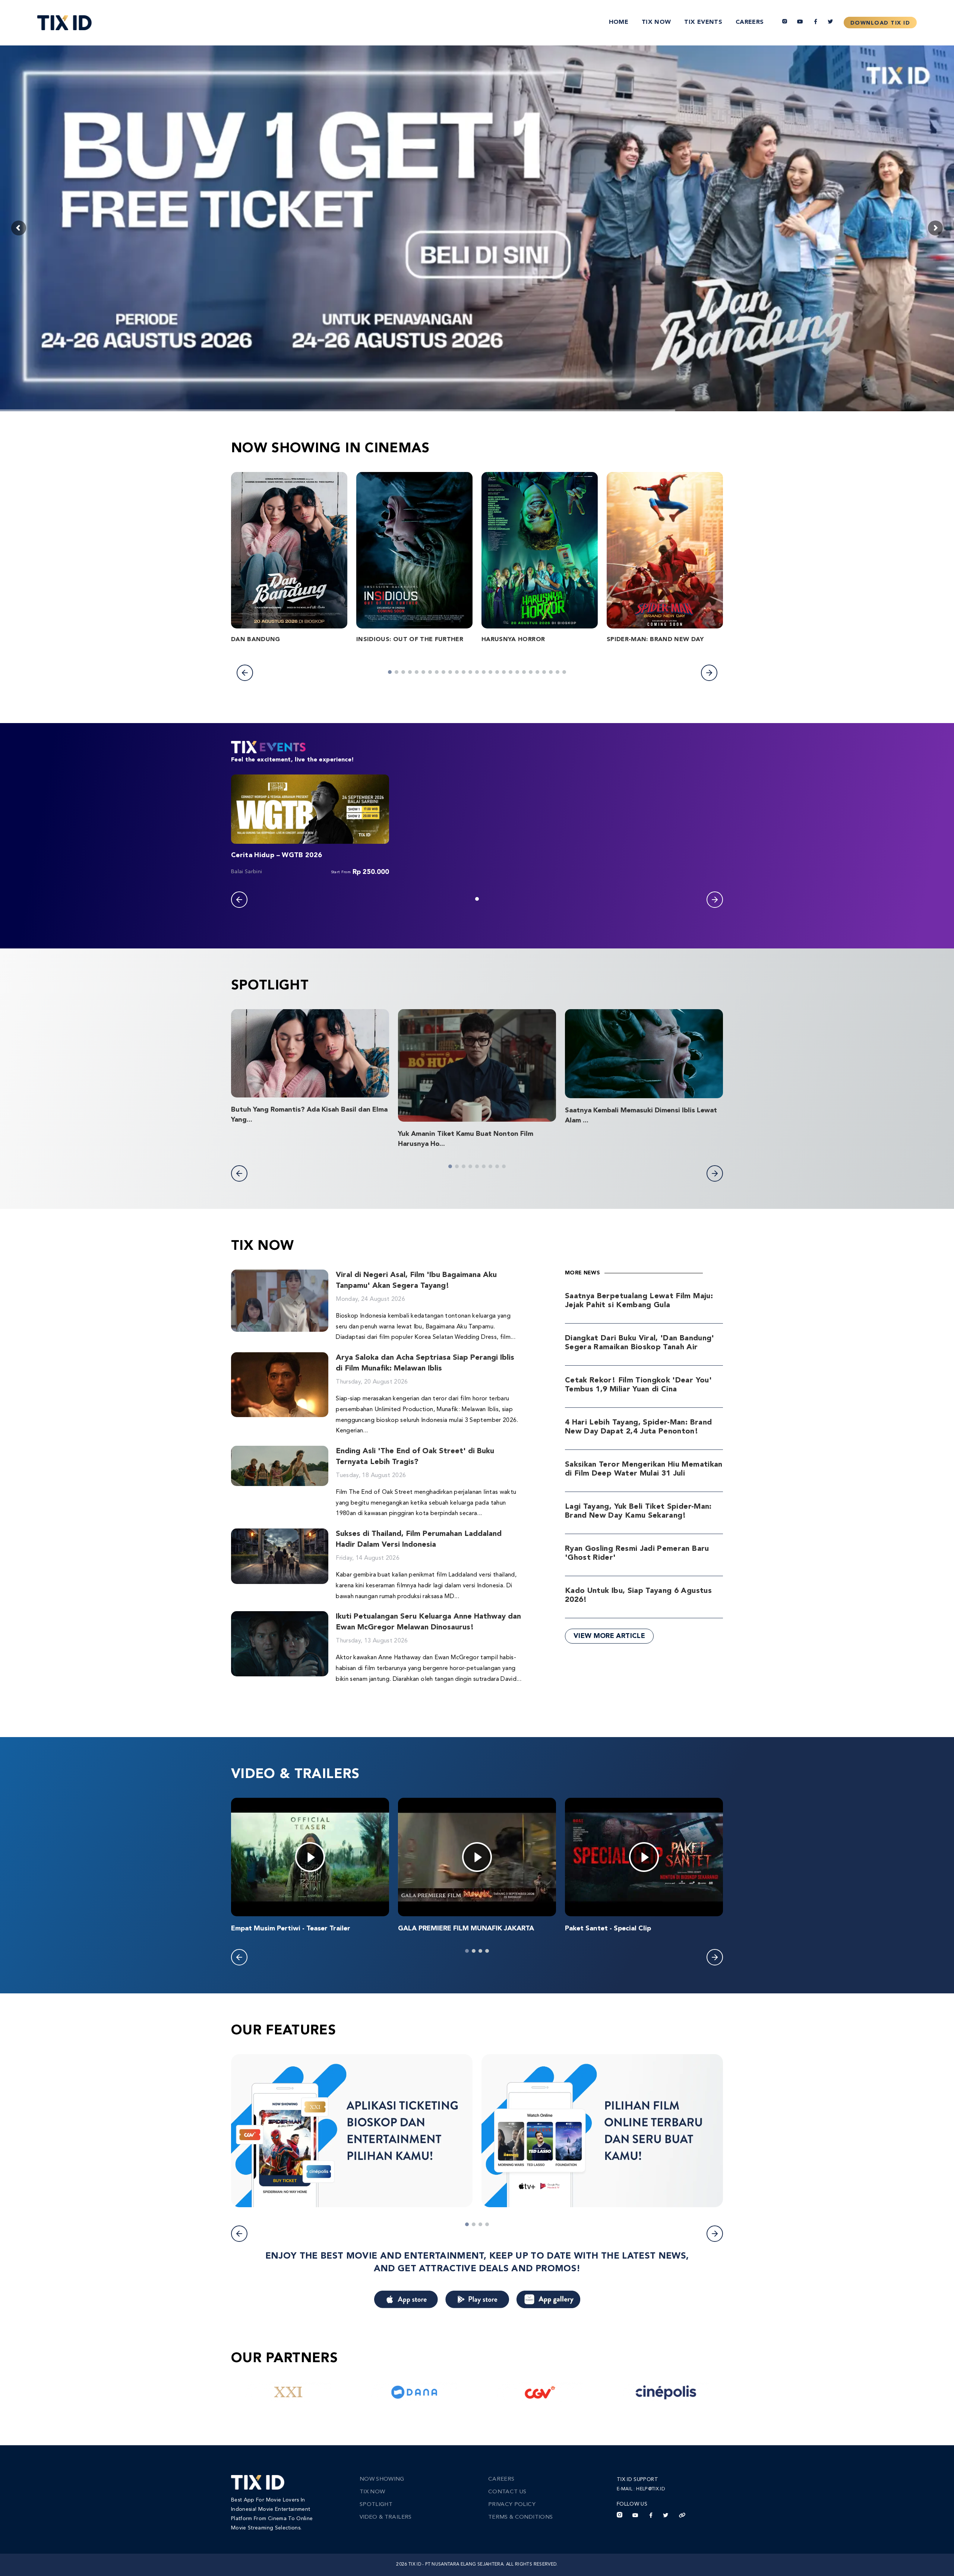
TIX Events (703, 22)
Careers (750, 22)
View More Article (609, 1636)
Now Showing (382, 2479)
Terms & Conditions (520, 2517)
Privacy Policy (512, 2505)
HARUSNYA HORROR (513, 640)
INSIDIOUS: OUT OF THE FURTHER (410, 640)
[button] (245, 673)
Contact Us (507, 2492)
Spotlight (376, 2505)
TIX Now (656, 22)
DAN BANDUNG (256, 640)
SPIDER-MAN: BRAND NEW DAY (655, 640)
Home (619, 22)
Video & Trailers (386, 2517)
